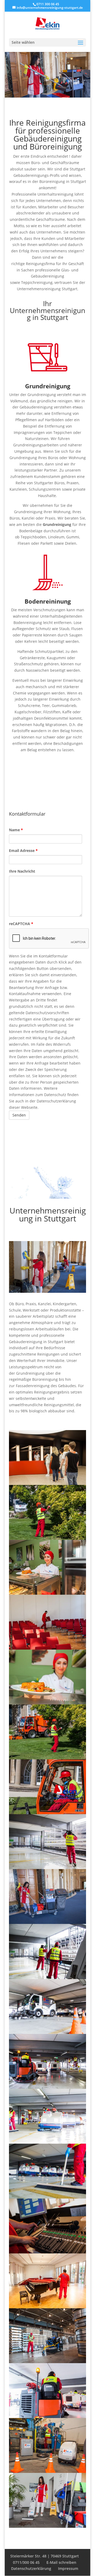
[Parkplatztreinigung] (47, 2087)
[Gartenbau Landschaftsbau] (47, 1813)
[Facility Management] (47, 1648)
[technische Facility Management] (47, 2252)
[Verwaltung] (47, 1483)
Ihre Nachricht (22, 871)
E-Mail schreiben (61, 2562)
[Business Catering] (47, 1593)
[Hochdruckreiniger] (47, 1868)
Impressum (68, 2568)
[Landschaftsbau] (47, 1758)
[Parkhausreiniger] (47, 1978)
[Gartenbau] (47, 1538)
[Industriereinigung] (47, 2471)
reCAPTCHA (21, 924)
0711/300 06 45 (26, 2562)
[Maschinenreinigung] (47, 2417)
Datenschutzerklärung (31, 2568)
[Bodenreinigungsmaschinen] (47, 2142)
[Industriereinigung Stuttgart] (47, 2362)
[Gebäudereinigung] (47, 1922)
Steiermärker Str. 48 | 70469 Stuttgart (45, 2556)
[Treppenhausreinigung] (47, 2526)
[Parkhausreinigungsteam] (47, 2197)
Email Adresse (23, 850)
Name (16, 830)
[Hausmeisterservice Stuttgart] (47, 2307)
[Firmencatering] (47, 1703)
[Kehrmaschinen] (47, 2032)
